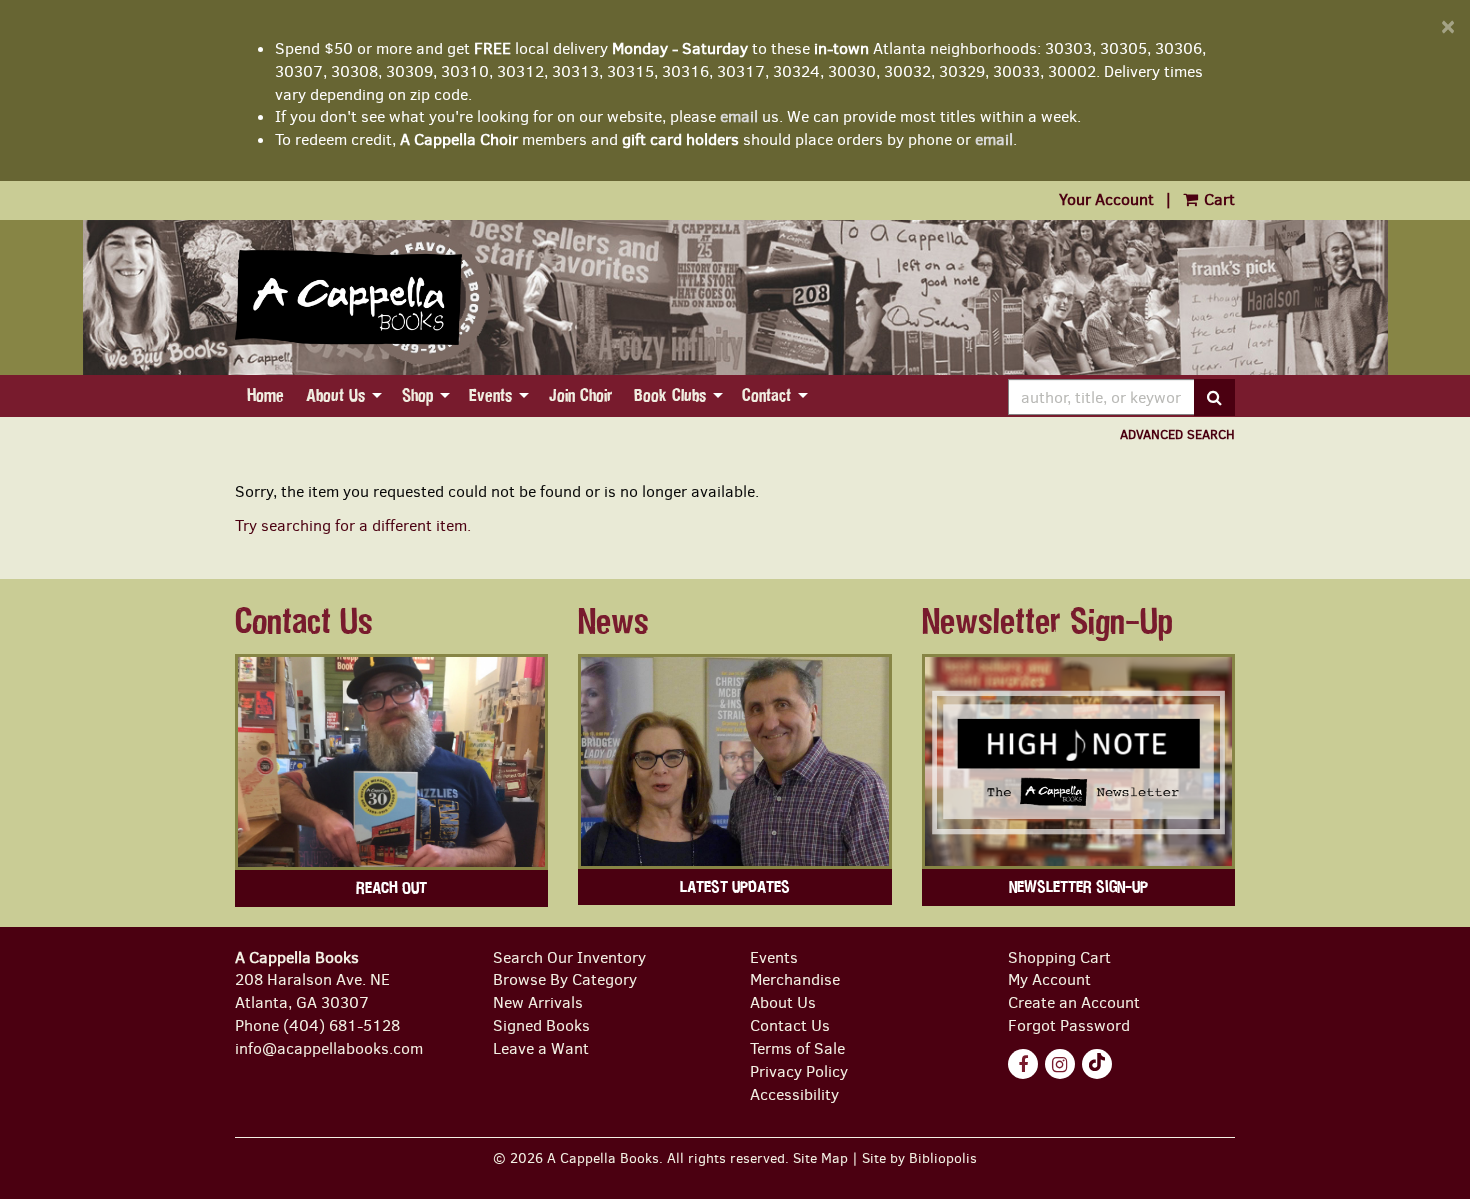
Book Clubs (670, 395)
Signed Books (541, 1025)
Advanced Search (1177, 434)
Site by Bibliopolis (919, 1158)
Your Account (1106, 199)
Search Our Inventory (569, 957)
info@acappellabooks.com (329, 1048)
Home (265, 395)
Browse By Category (565, 979)
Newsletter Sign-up (1078, 887)
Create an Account (1074, 1002)
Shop (417, 395)
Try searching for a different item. (353, 525)
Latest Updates (735, 887)
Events (490, 395)
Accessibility (794, 1094)
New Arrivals (538, 1002)
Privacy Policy (799, 1071)
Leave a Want (541, 1048)
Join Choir (580, 395)
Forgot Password (1069, 1025)
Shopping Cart (1059, 957)
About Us (335, 395)
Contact (766, 395)
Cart (1217, 199)
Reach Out (391, 888)
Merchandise (795, 979)
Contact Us (790, 1025)
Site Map (820, 1158)
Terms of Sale (797, 1048)
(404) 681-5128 (341, 1025)
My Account (1049, 979)
